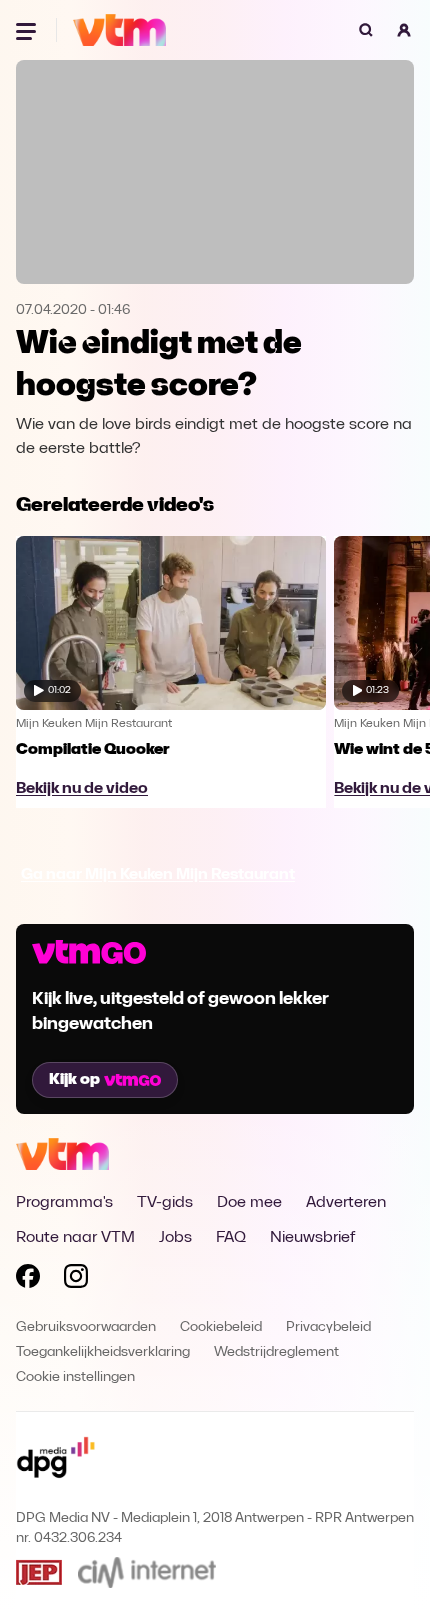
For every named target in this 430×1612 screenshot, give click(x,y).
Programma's (64, 1203)
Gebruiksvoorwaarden (86, 1327)
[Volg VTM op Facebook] (28, 1280)
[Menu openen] (28, 30)
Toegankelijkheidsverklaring (103, 1352)
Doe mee (249, 1203)
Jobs (175, 1238)
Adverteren (346, 1203)
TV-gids (165, 1203)
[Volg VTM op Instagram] (76, 1280)
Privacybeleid (328, 1327)
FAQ (231, 1238)
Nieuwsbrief (312, 1238)
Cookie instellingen (75, 1377)
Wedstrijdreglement (276, 1352)
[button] (404, 30)
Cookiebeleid (221, 1327)
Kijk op (74, 1080)
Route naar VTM (75, 1238)
